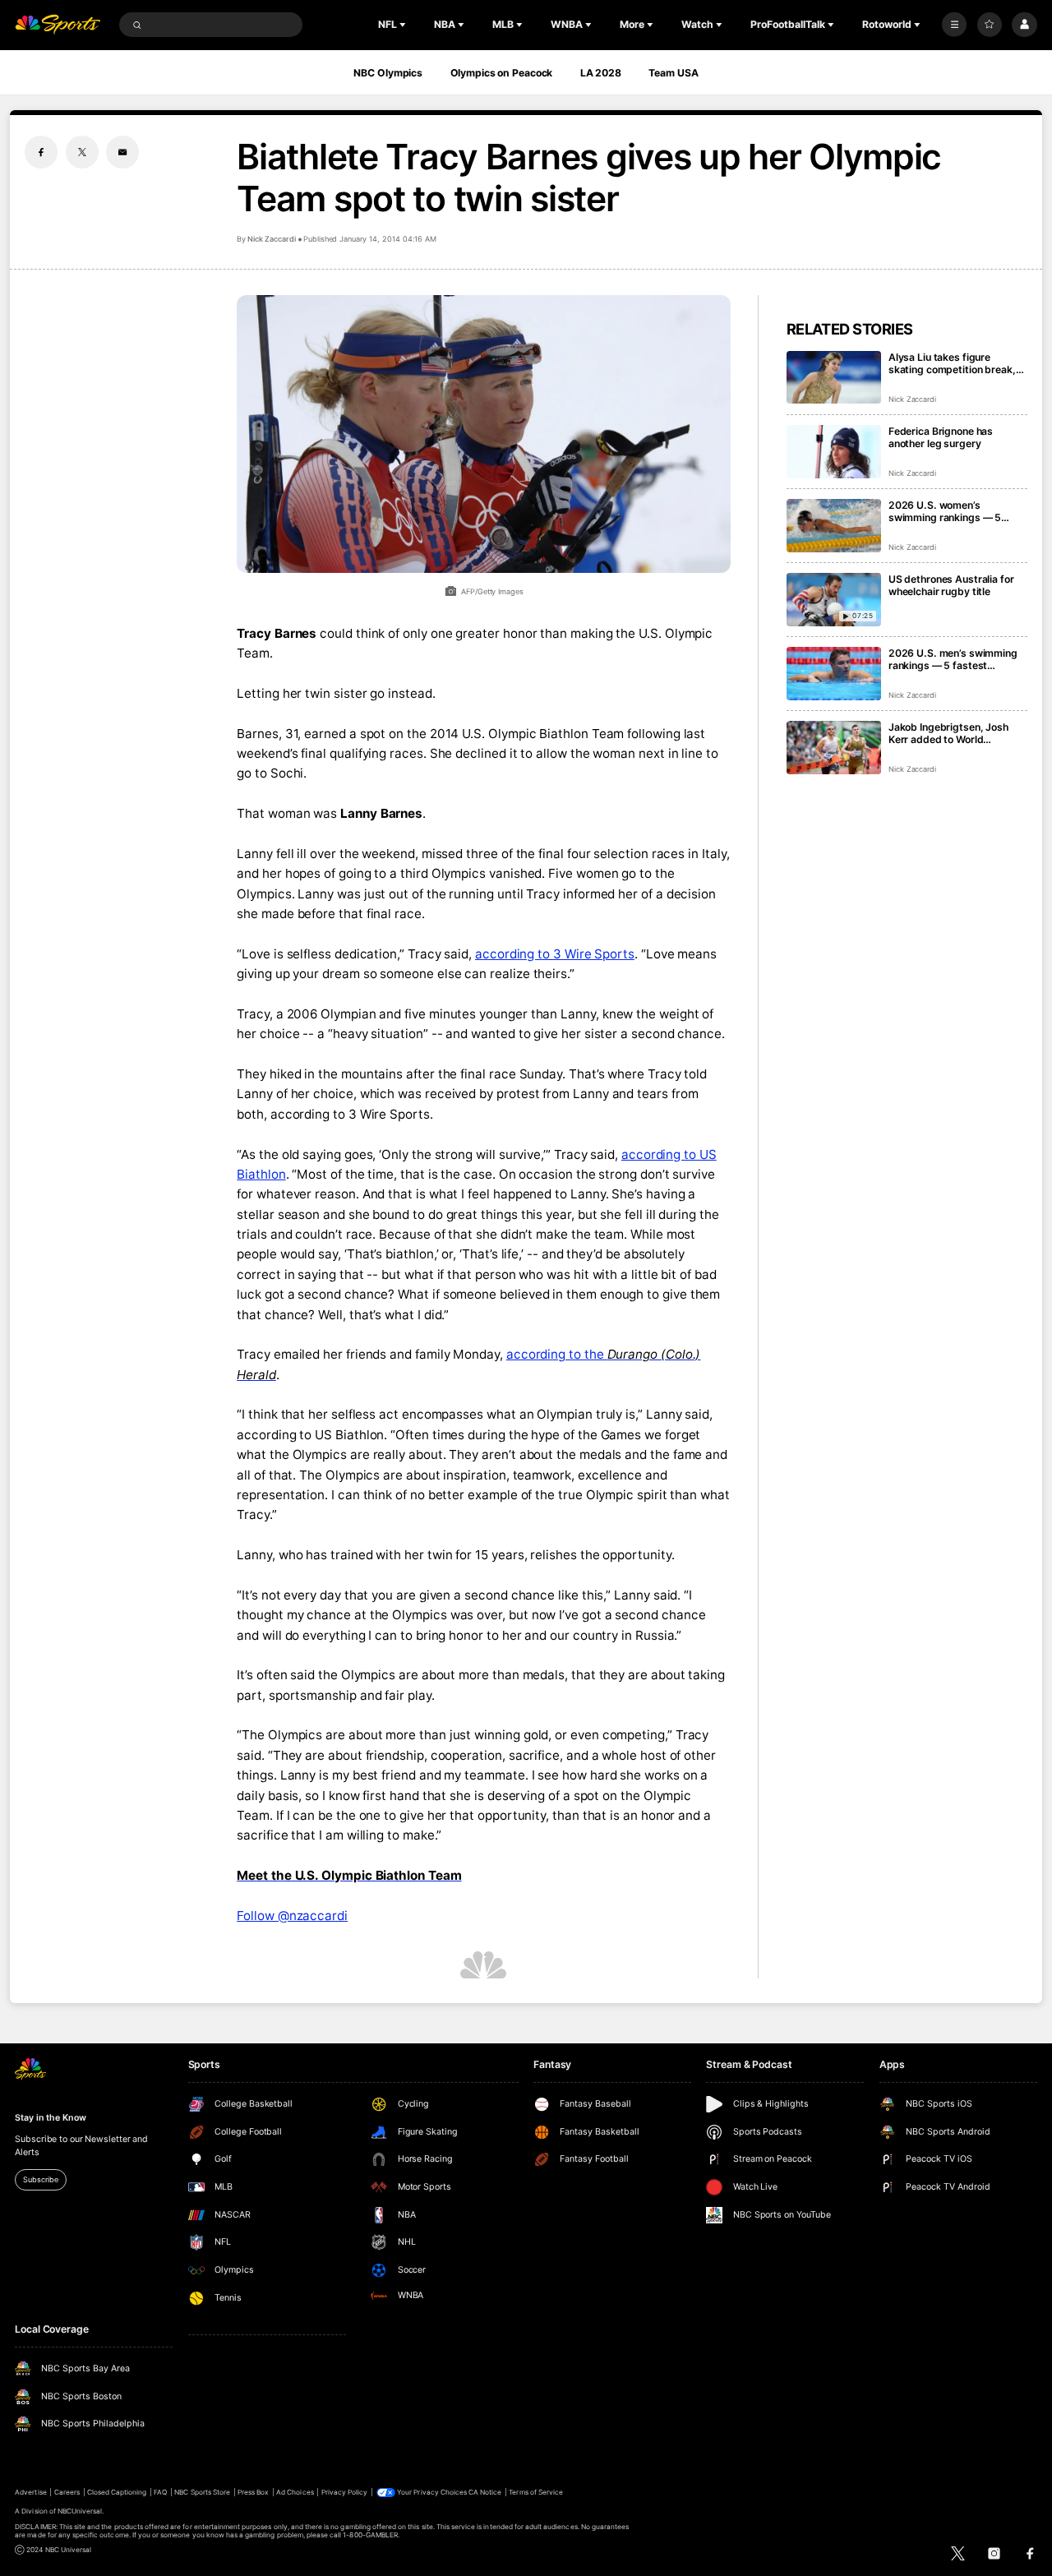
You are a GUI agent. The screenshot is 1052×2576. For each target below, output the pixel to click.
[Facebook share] (41, 152)
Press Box (253, 2492)
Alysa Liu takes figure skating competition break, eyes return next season (952, 363)
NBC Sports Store (202, 2492)
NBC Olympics (388, 73)
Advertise (30, 2492)
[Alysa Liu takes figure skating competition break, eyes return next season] (834, 378)
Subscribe (40, 2179)
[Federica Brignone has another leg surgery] (834, 452)
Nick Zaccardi (271, 239)
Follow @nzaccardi (292, 1916)
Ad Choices (295, 2492)
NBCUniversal (80, 2511)
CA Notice (485, 2492)
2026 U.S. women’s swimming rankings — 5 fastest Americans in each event (950, 511)
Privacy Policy (345, 2492)
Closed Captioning (117, 2492)
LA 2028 (601, 73)
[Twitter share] (82, 152)
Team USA (673, 73)
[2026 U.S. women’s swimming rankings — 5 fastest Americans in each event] (834, 526)
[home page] (58, 25)
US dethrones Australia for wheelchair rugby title (951, 585)
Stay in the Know (50, 2118)
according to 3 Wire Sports (555, 954)
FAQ (160, 2492)
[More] (954, 25)
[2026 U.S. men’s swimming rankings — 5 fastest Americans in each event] (834, 674)
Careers (67, 2492)
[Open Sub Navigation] (404, 25)
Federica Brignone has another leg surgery (941, 437)
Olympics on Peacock (502, 73)
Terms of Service (536, 2492)
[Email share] (122, 152)
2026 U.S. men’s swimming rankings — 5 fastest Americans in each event (953, 659)
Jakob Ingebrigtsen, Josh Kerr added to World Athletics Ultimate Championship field (948, 733)
